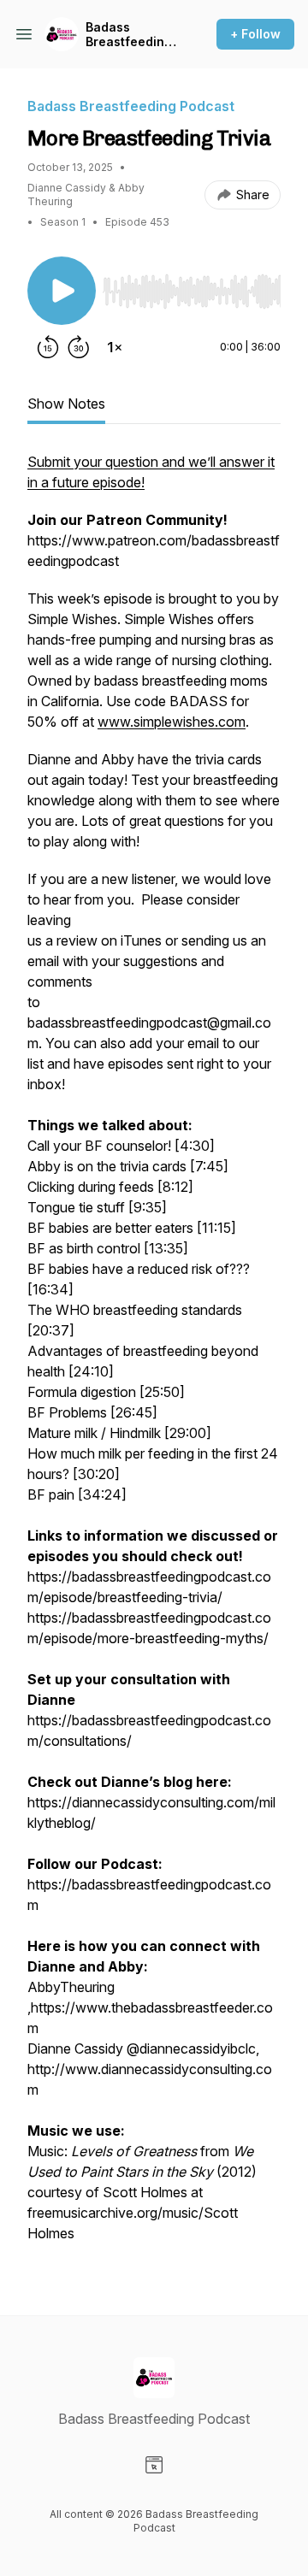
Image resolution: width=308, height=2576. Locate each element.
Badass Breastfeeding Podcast (129, 35)
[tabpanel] (154, 1356)
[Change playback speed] (115, 347)
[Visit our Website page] (154, 2465)
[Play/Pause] (62, 291)
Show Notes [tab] (66, 404)
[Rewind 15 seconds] (48, 347)
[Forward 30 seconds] (79, 347)
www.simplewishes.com (172, 722)
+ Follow (255, 34)
